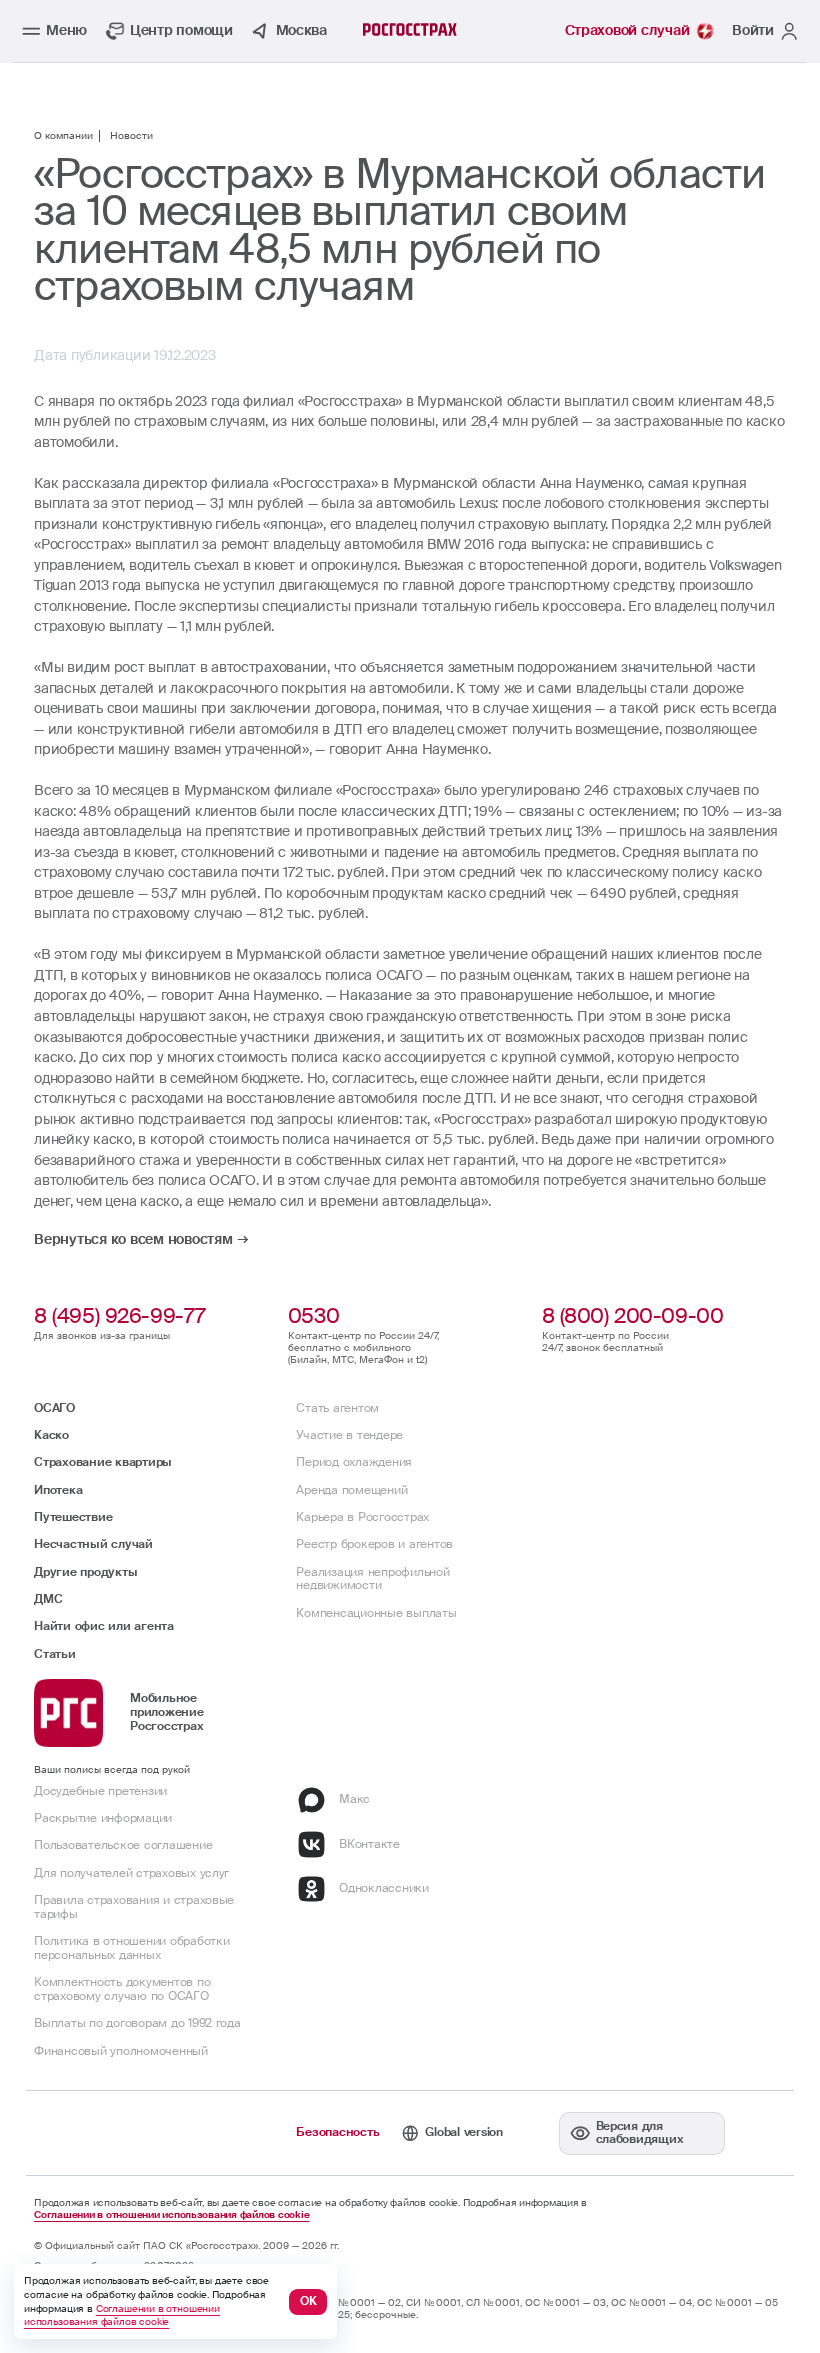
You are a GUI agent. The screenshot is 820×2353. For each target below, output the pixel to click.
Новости (131, 136)
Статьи (54, 1654)
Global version (463, 2132)
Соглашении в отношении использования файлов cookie (171, 2215)
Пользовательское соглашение (123, 1845)
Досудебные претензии (100, 1791)
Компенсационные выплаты (376, 1613)
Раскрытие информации (103, 1818)
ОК (308, 2301)
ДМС (48, 1599)
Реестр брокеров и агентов (374, 1544)
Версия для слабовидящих (640, 2133)
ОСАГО (54, 1408)
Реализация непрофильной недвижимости (372, 1579)
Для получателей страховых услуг (131, 1873)
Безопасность (337, 2132)
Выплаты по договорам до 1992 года (137, 2023)
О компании (63, 136)
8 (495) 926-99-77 (120, 1316)
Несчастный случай (93, 1544)
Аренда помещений (351, 1490)
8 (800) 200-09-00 (633, 1316)
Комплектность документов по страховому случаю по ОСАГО (122, 1989)
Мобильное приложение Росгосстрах (166, 1711)
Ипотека (58, 1490)
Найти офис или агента (104, 1626)
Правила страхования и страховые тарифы (134, 1907)
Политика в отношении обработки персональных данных (131, 1948)
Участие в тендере (349, 1435)
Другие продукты (85, 1572)
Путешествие (73, 1517)
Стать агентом (337, 1408)
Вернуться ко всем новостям (133, 1240)
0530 (313, 1316)
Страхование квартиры (103, 1462)
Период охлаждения (354, 1462)
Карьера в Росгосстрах (362, 1517)
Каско (51, 1435)
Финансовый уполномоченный (121, 2051)
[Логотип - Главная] (410, 29)
